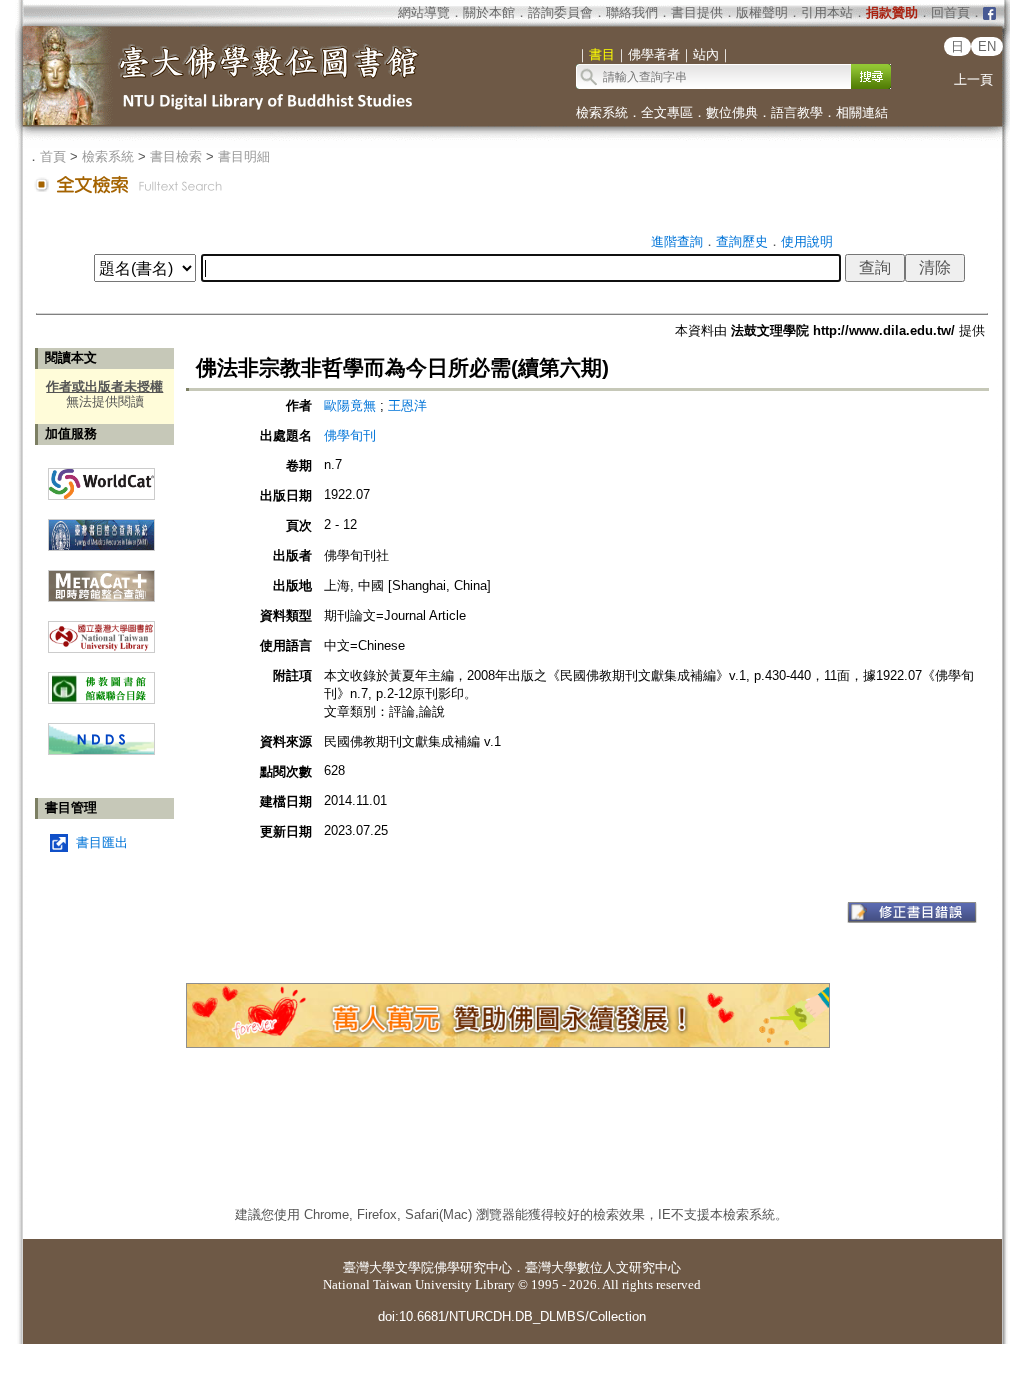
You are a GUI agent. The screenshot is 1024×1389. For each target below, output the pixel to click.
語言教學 (797, 112)
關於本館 (489, 12)
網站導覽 (424, 12)
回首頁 (950, 12)
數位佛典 (732, 112)
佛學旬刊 (350, 435)
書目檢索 (176, 156)
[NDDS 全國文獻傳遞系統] (101, 750)
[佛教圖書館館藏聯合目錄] (101, 680)
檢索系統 (602, 112)
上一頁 (973, 79)
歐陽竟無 (352, 405)
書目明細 (244, 156)
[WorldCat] (101, 479)
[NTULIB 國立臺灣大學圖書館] (101, 629)
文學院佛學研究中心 (453, 1267)
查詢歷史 (742, 241)
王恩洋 (407, 405)
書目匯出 (102, 842)
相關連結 (862, 112)
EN (987, 46)
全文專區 (667, 112)
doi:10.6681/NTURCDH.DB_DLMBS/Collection (512, 1316)
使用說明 (807, 241)
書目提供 (697, 12)
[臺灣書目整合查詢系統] (101, 527)
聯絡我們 (632, 12)
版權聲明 (762, 12)
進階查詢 (677, 241)
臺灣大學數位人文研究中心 (603, 1267)
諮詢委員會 (560, 12)
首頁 (53, 156)
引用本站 (827, 12)
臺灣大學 (369, 1267)
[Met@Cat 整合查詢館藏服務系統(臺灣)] (101, 578)
